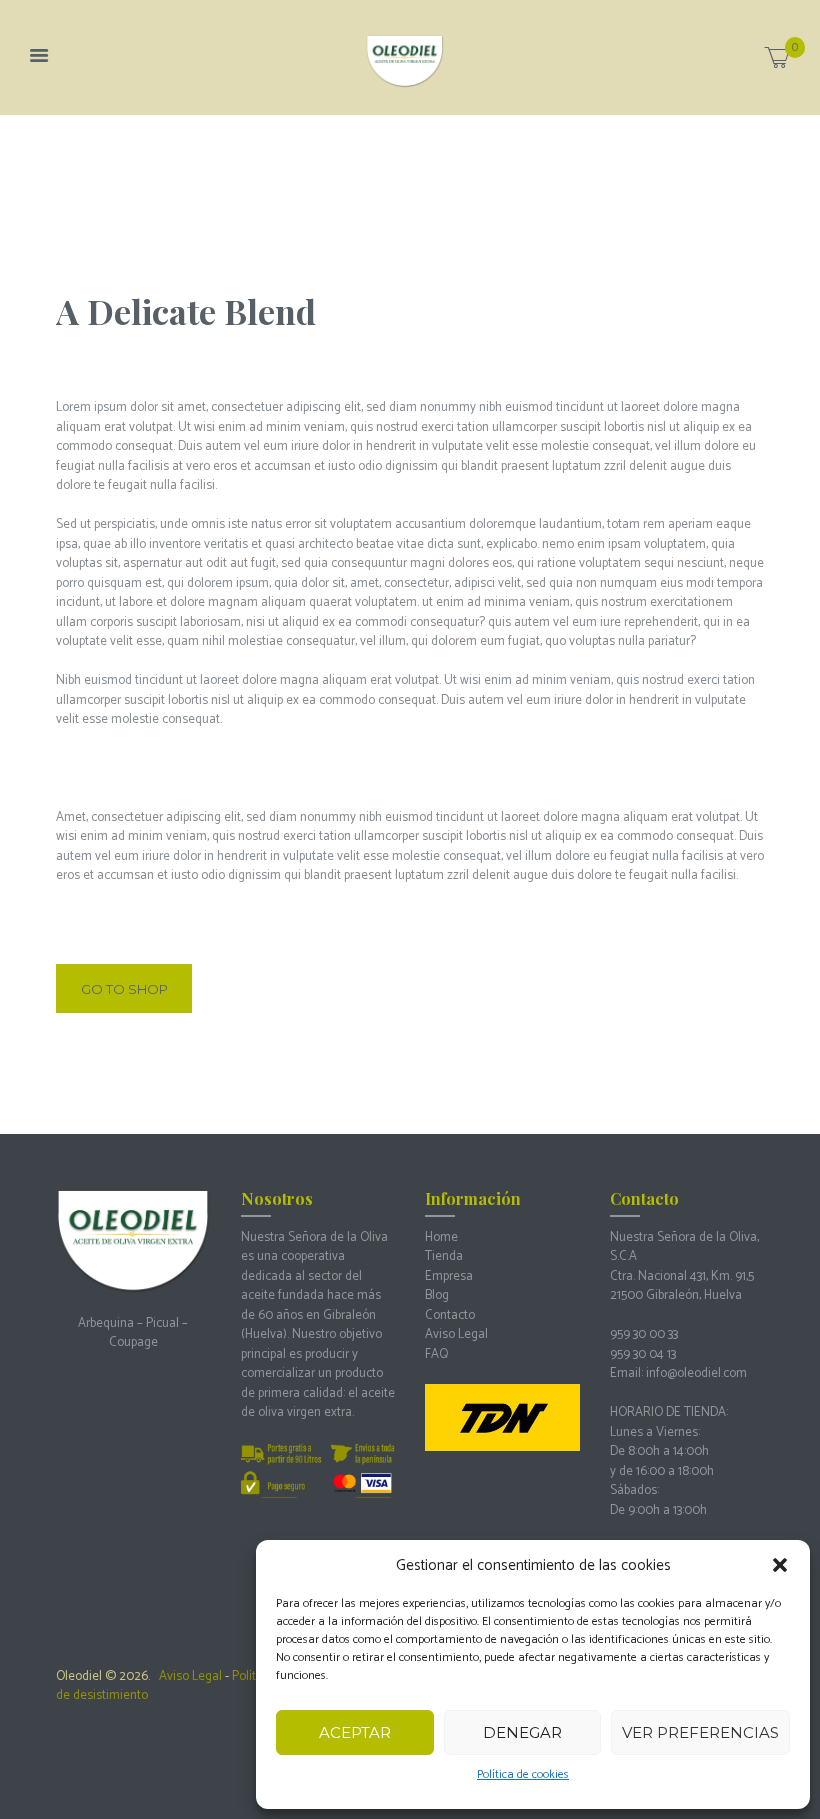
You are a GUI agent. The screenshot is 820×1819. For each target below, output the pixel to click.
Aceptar (355, 1732)
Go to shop (124, 989)
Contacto (450, 1315)
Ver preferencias (700, 1732)
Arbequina (106, 1323)
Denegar (522, 1732)
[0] (777, 62)
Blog (437, 1295)
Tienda (444, 1256)
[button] (780, 1565)
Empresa (449, 1276)
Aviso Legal (456, 1334)
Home (441, 1237)
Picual (162, 1323)
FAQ (436, 1354)
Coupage (133, 1342)
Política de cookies (523, 1774)
